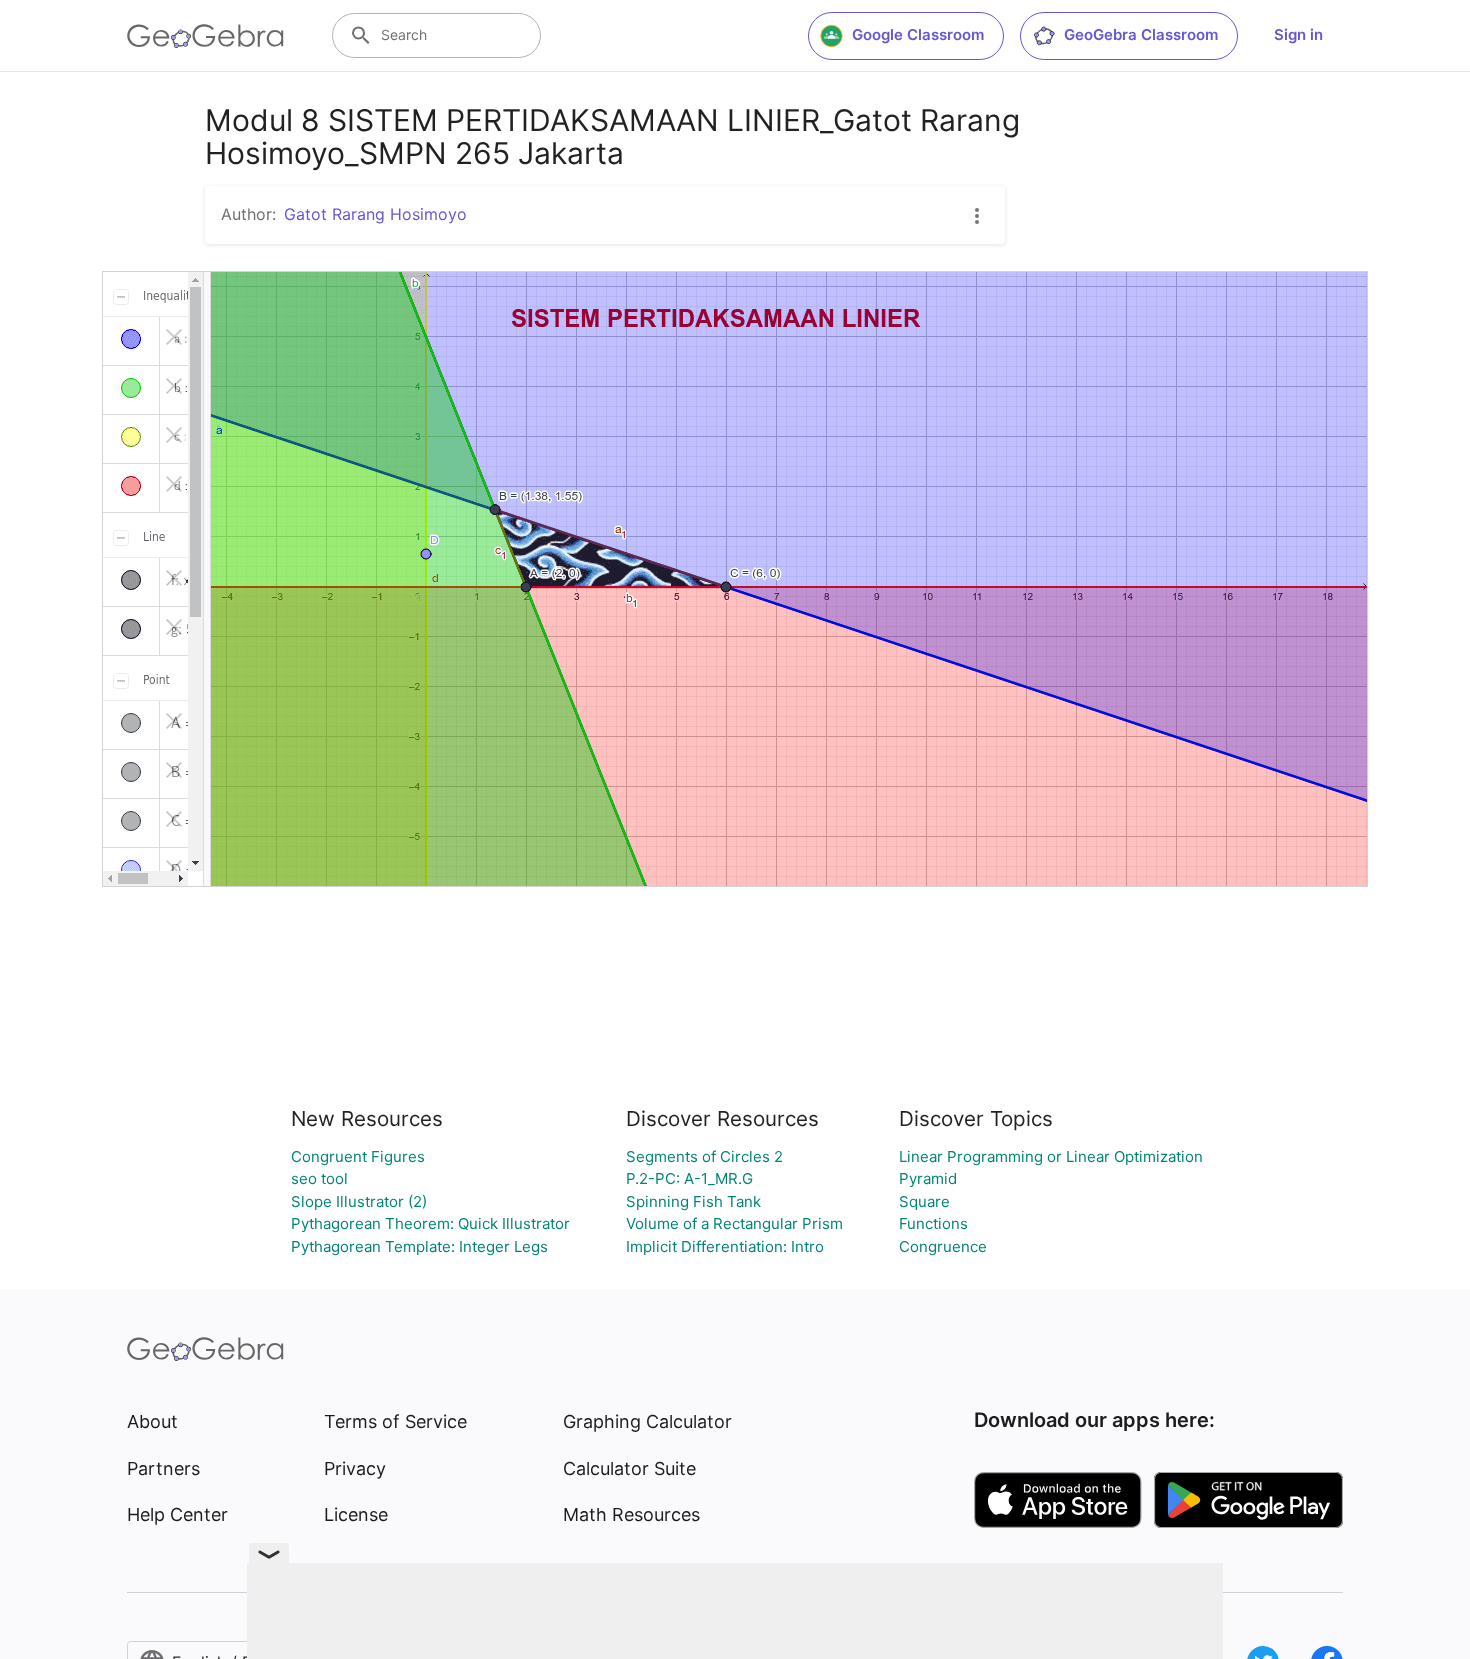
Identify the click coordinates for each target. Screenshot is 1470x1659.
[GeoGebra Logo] (205, 36)
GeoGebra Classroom (1141, 34)
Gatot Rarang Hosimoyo (375, 214)
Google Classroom (918, 34)
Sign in (1298, 34)
